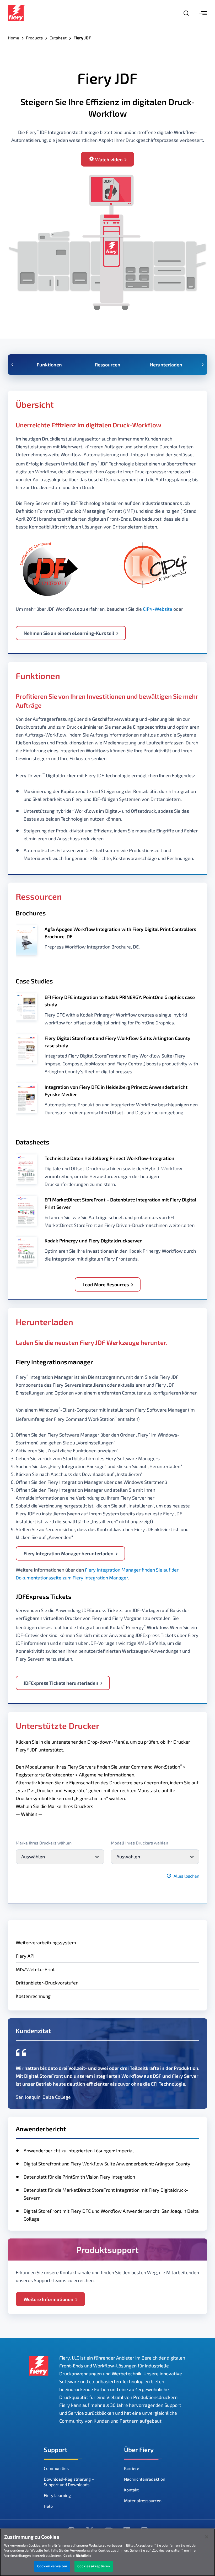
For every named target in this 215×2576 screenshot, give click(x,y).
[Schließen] (207, 2537)
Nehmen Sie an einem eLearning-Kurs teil (69, 633)
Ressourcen (108, 365)
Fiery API (25, 1956)
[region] (107, 2552)
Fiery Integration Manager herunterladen (69, 1553)
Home (14, 38)
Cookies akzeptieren (94, 2566)
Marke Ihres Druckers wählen (44, 1843)
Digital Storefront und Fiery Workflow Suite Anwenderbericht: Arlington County (107, 2164)
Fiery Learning (57, 2495)
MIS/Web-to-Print (35, 1969)
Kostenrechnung (33, 1996)
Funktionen (49, 365)
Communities (56, 2468)
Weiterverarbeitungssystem (46, 1942)
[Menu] (203, 13)
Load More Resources (106, 1284)
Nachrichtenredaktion (145, 2479)
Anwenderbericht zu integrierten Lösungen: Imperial (79, 2150)
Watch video (109, 159)
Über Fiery (139, 2450)
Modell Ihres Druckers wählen (139, 1843)
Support (56, 2450)
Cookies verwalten (52, 2566)
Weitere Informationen (49, 2299)
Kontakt (131, 2490)
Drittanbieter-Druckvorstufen (47, 1983)
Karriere (132, 2468)
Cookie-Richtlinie (77, 2556)
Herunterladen (166, 365)
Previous (12, 365)
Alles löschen (186, 1876)
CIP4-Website (158, 609)
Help (48, 2506)
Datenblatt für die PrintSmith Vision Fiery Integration (79, 2177)
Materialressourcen (143, 2500)
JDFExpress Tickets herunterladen (61, 1683)
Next (203, 365)
